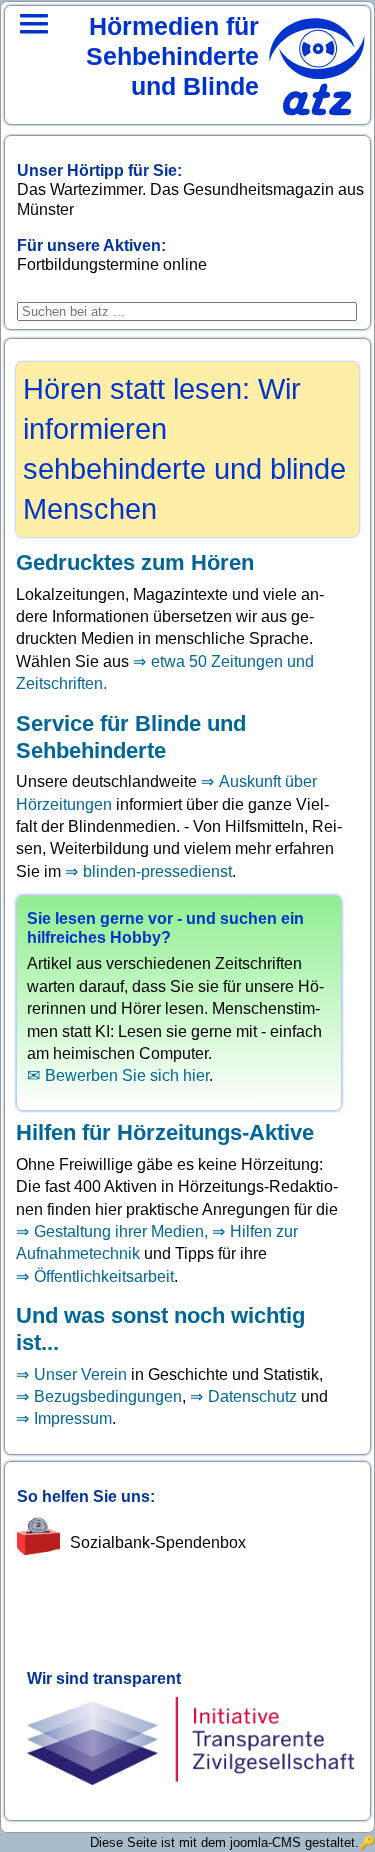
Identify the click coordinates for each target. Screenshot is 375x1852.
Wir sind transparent (104, 1678)
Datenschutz (252, 1396)
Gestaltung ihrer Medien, (123, 1231)
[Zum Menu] (34, 50)
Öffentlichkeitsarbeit (104, 1276)
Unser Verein (80, 1374)
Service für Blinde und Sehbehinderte (131, 737)
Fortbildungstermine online (112, 264)
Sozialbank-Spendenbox (158, 1542)
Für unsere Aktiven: (91, 245)
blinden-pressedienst (157, 871)
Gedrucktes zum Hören (135, 562)
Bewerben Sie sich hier (127, 1075)
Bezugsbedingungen (108, 1396)
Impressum (73, 1418)
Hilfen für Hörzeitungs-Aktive (165, 1132)
